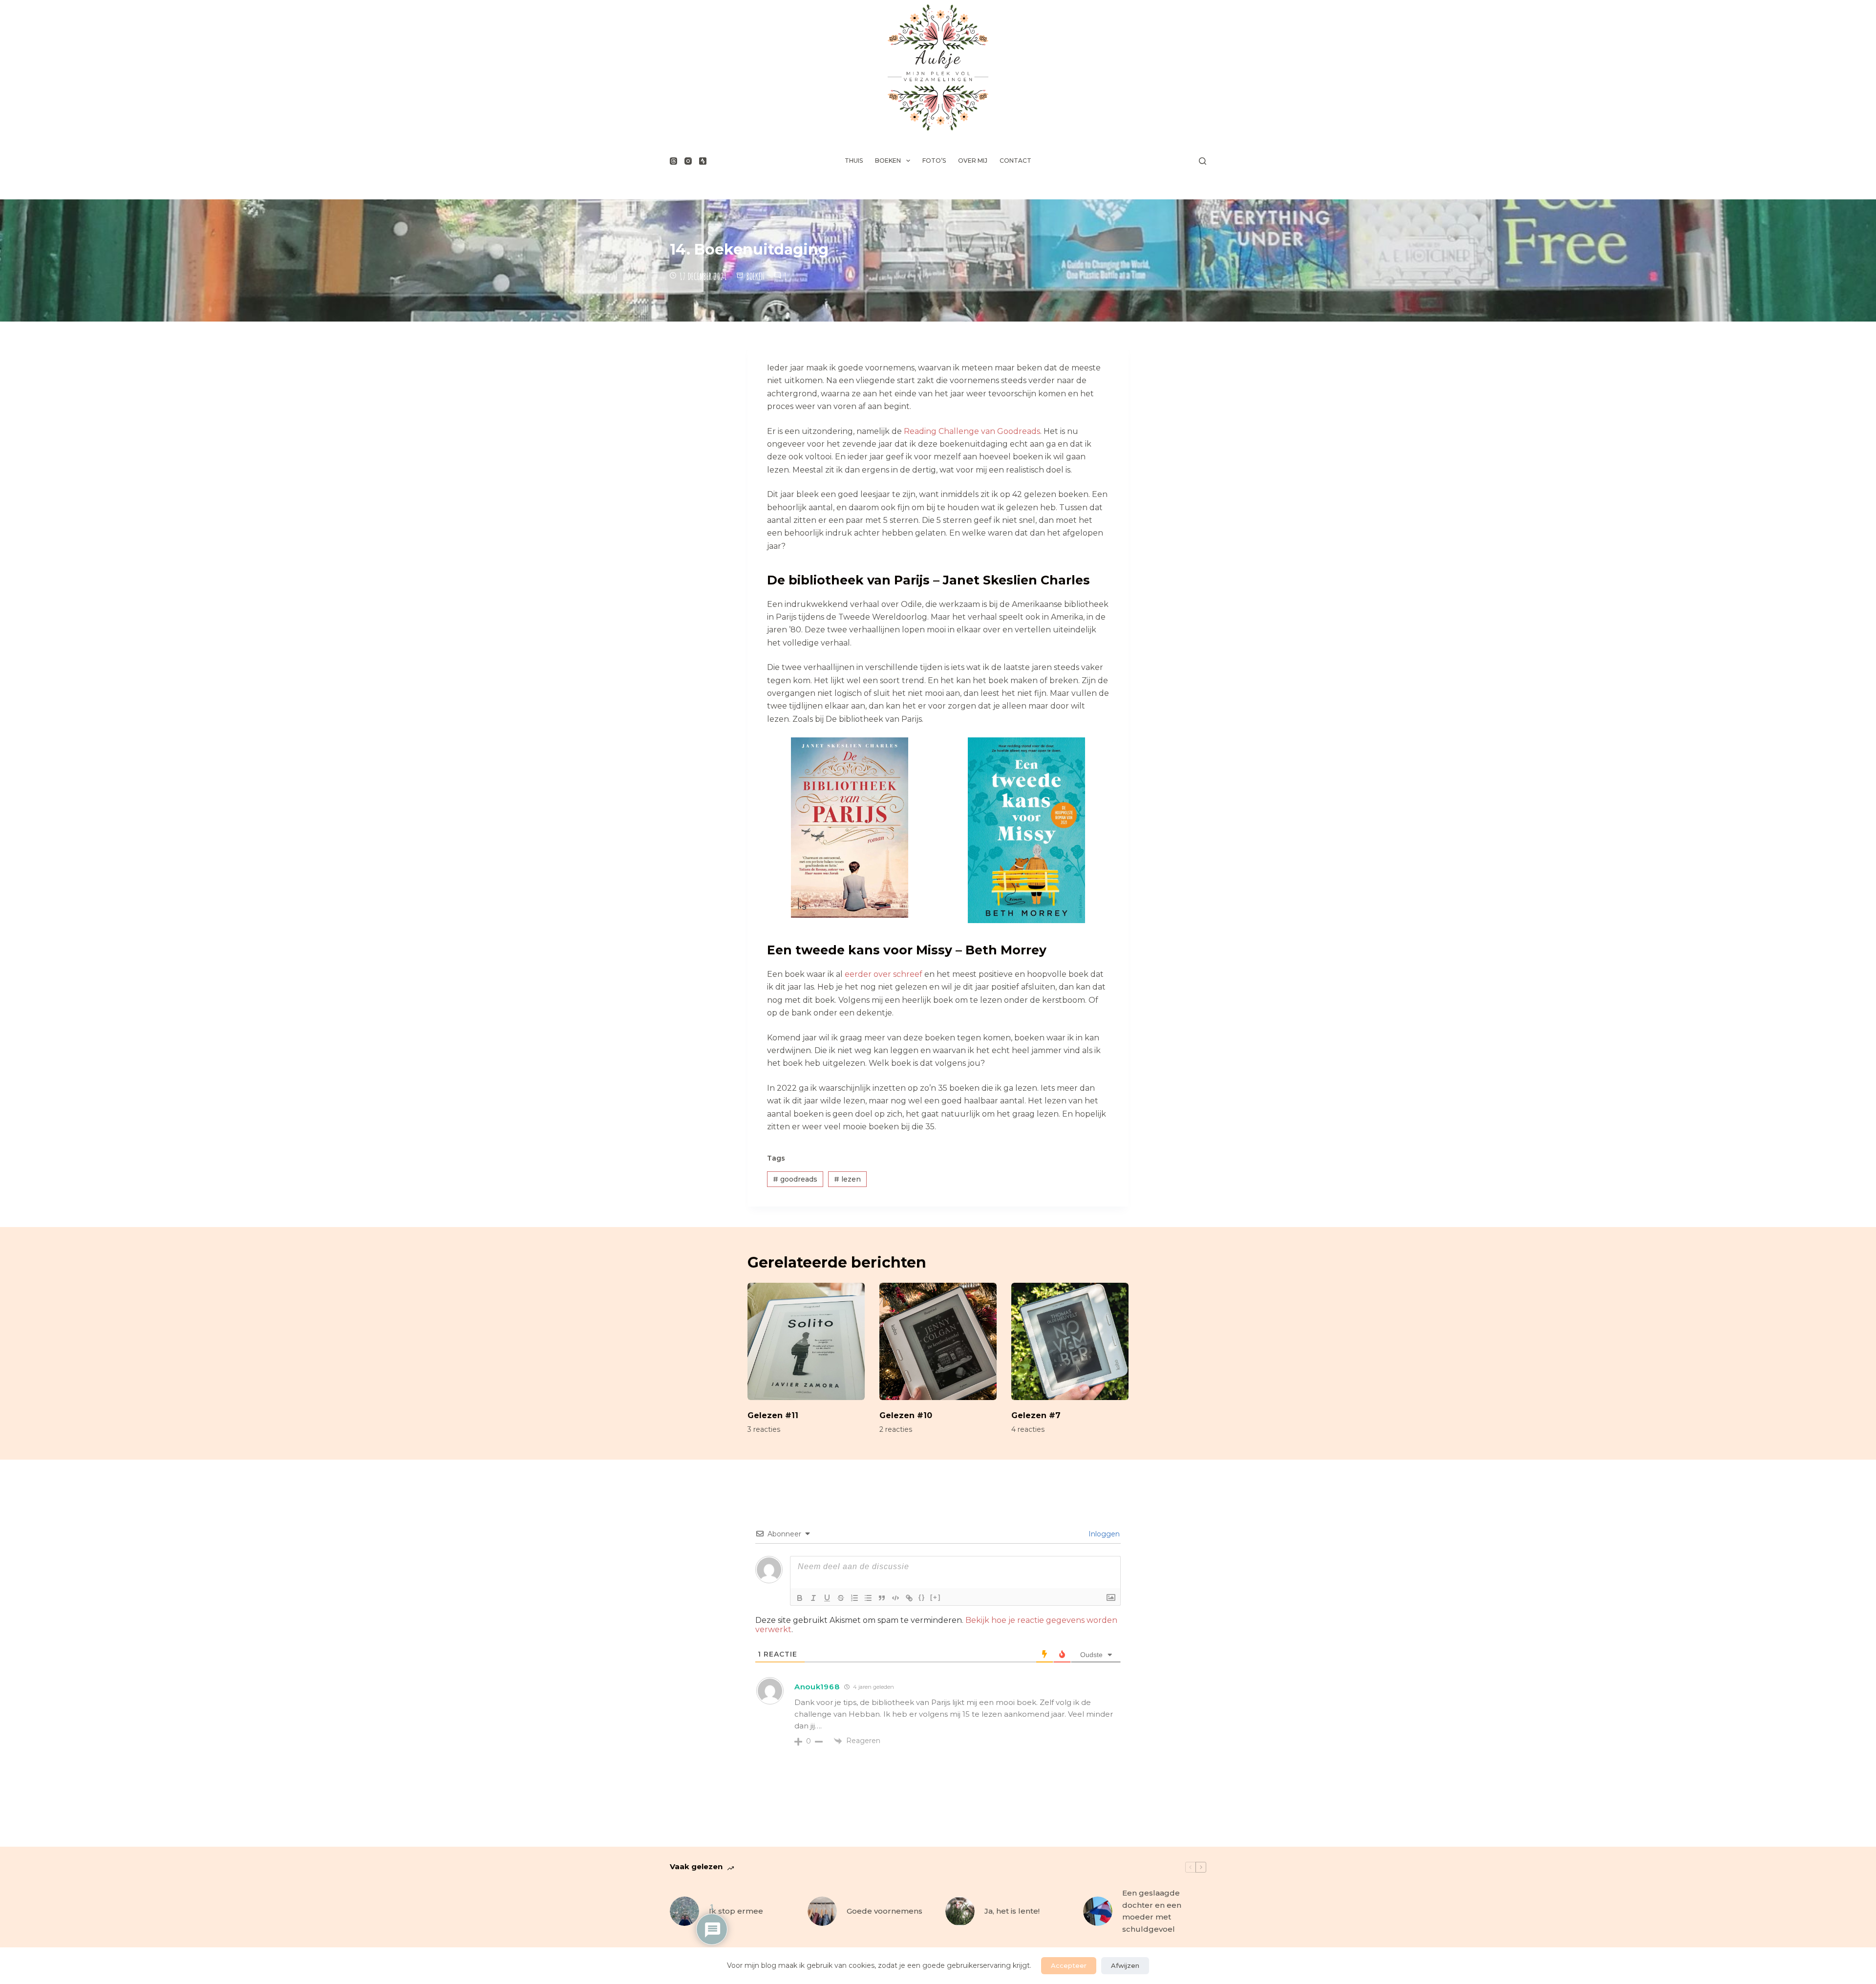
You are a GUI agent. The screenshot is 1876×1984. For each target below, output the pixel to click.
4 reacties (1028, 1429)
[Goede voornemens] (822, 1911)
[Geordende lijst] (854, 1598)
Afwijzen (1125, 1965)
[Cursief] (813, 1598)
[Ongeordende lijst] (868, 1598)
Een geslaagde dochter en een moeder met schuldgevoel (1152, 1911)
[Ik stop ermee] (684, 1911)
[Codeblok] (895, 1598)
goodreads (795, 1179)
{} (922, 1597)
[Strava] (703, 161)
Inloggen (1103, 1534)
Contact (1015, 161)
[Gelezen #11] (806, 1341)
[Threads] (673, 161)
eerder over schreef (884, 974)
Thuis (854, 161)
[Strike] (841, 1598)
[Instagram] (688, 161)
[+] (936, 1597)
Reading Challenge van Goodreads (972, 431)
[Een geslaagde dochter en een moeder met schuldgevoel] (1098, 1911)
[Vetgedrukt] (800, 1598)
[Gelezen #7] (1070, 1341)
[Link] (909, 1598)
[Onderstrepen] (827, 1598)
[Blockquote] (882, 1598)
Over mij (973, 161)
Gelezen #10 (906, 1415)
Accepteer (1069, 1965)
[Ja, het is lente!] (960, 1911)
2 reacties (896, 1429)
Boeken (888, 161)
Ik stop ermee (736, 1911)
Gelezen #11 (773, 1415)
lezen (847, 1179)
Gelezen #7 (1036, 1415)
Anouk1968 (817, 1687)
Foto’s (934, 161)
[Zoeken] (1203, 161)
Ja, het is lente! (1012, 1911)
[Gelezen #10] (938, 1341)
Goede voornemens (885, 1911)
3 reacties (764, 1429)
